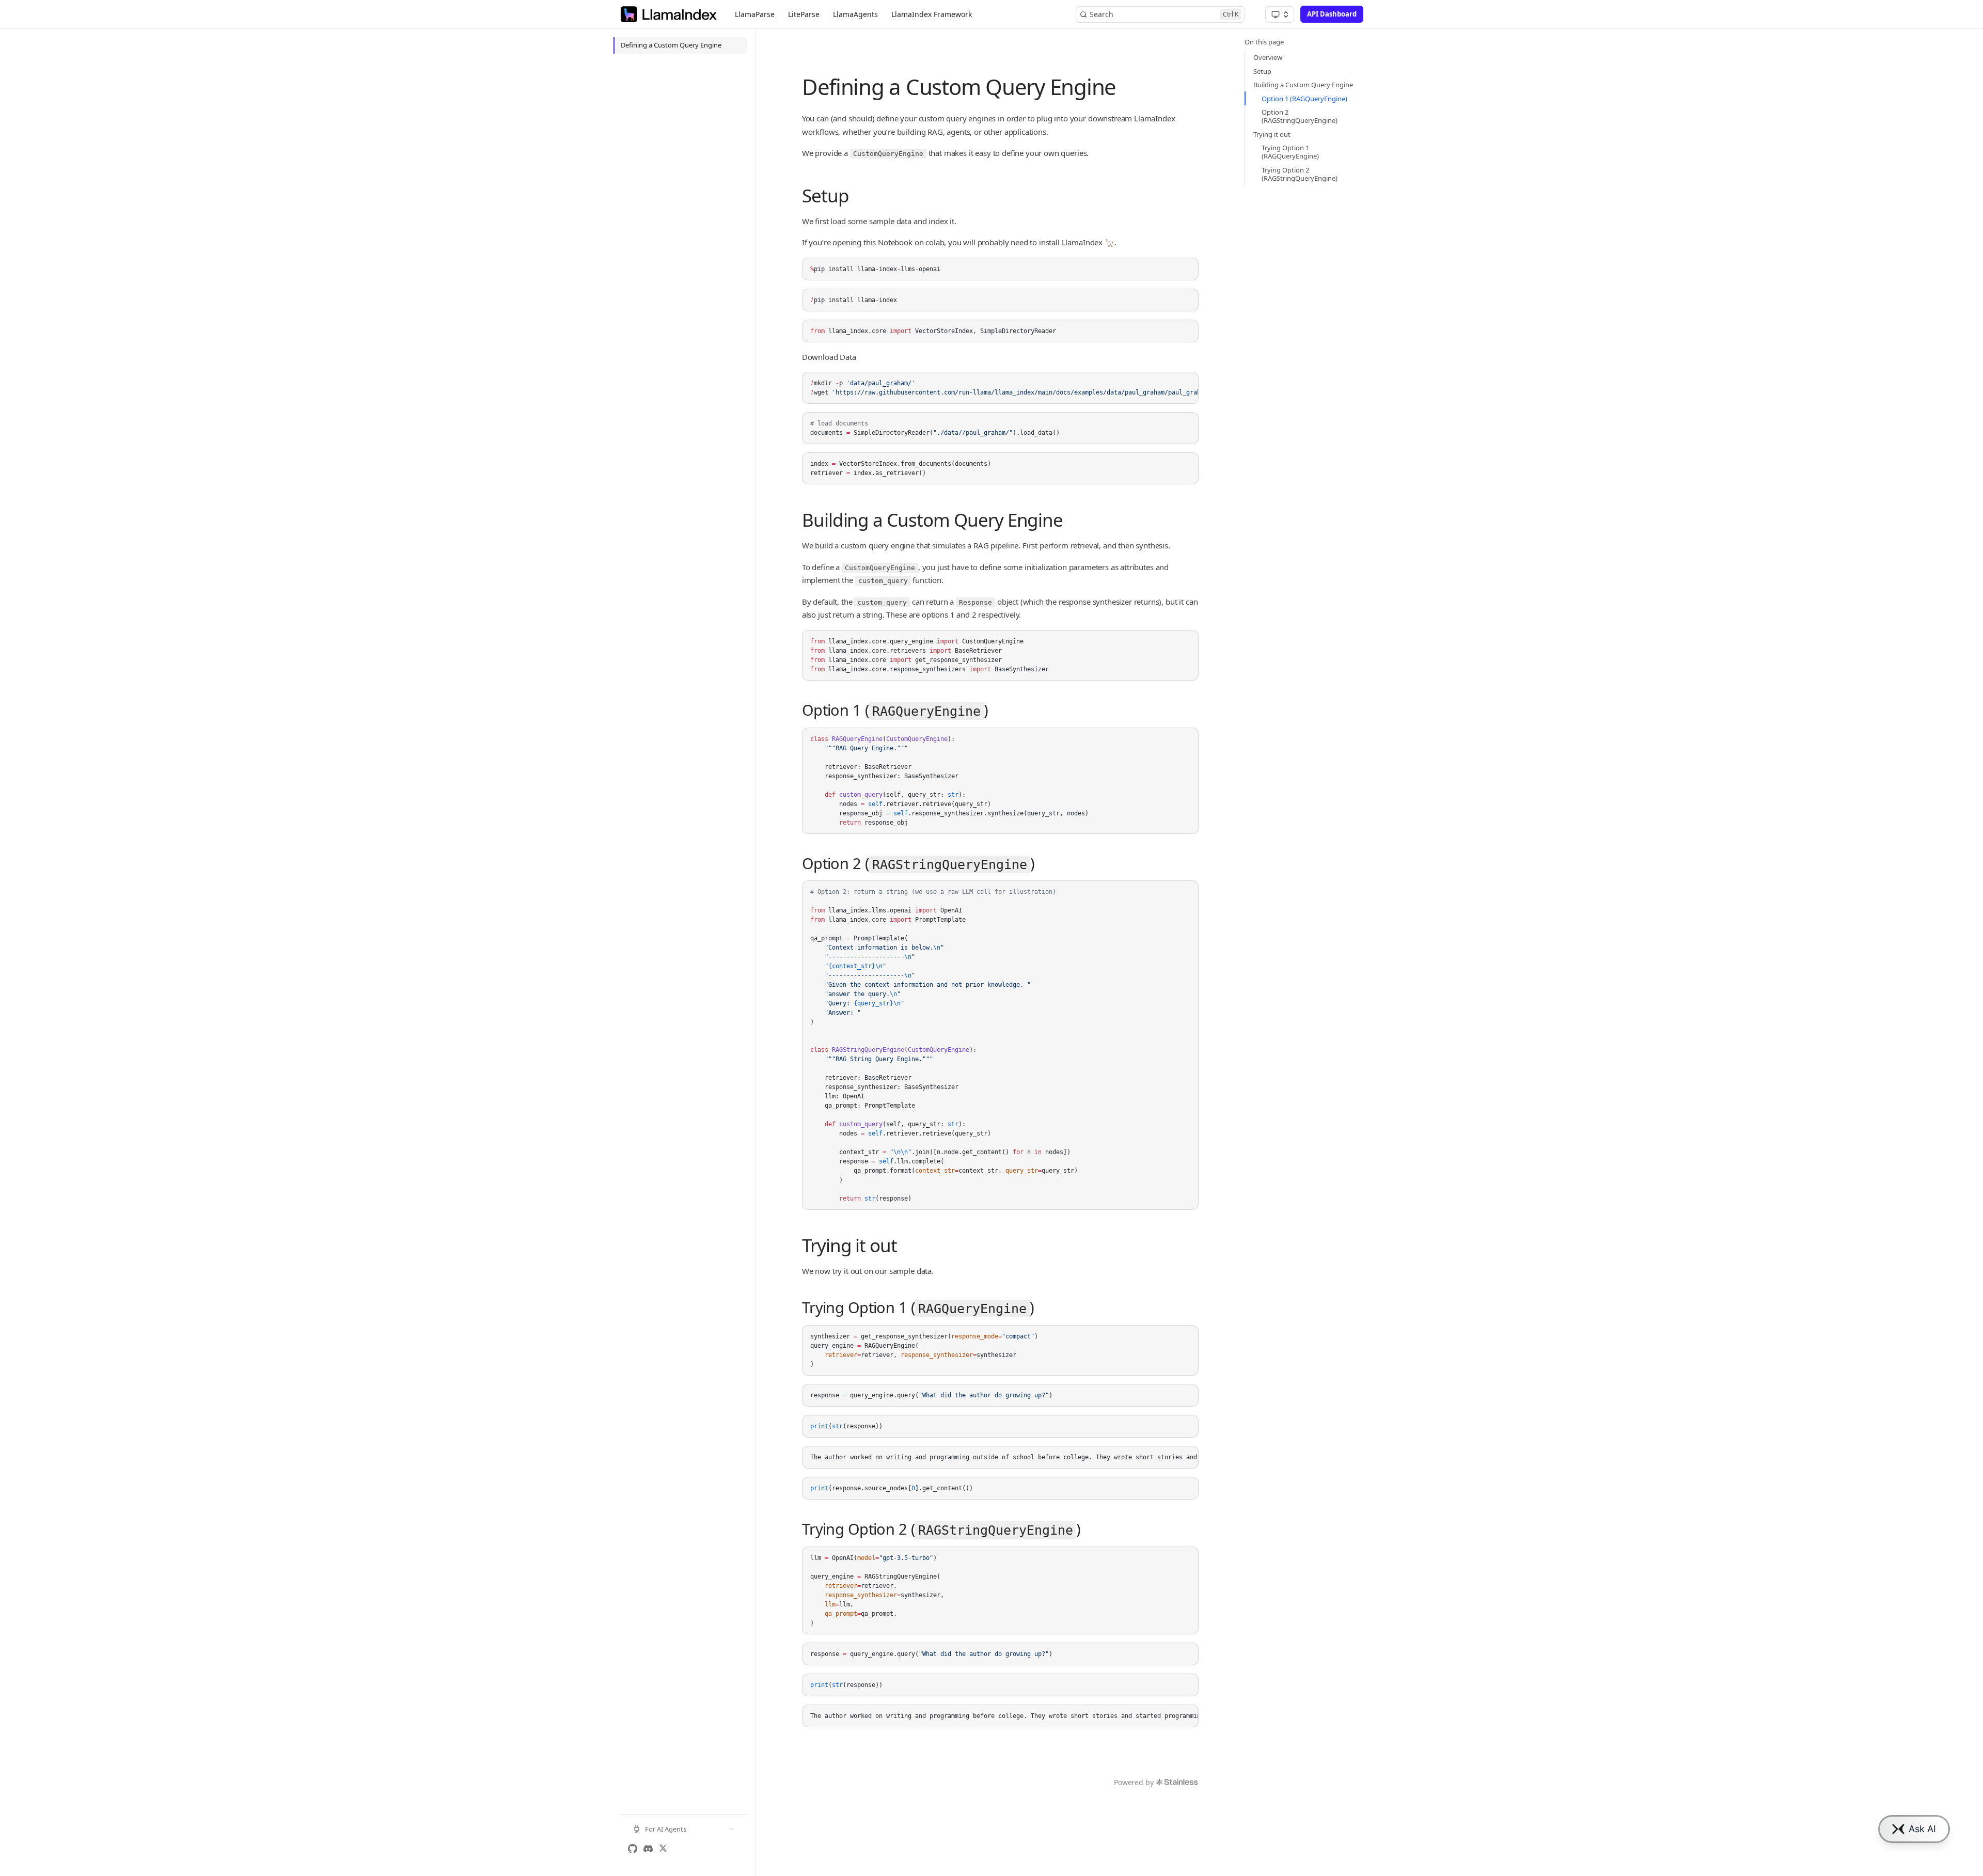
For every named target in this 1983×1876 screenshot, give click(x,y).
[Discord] (648, 1849)
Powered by (1134, 1782)
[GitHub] (633, 1849)
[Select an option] (1280, 14)
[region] (1000, 388)
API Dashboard (1332, 14)
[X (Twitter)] (663, 1849)
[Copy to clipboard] (1186, 270)
